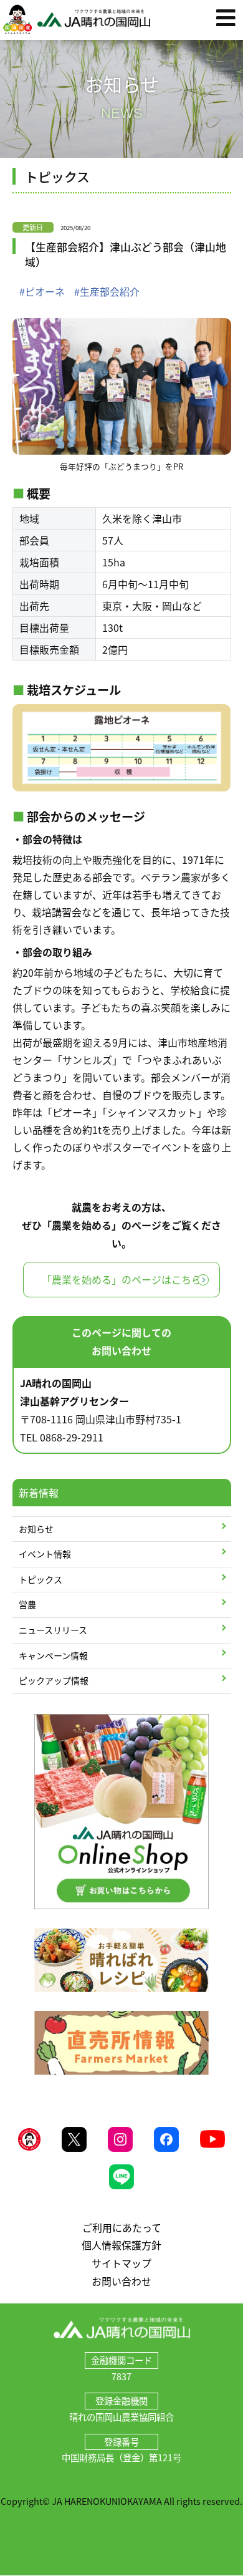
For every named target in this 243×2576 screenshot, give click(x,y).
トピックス (40, 1579)
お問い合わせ (121, 2281)
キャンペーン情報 (53, 1655)
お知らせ (36, 1529)
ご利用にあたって (122, 2227)
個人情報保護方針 (121, 2245)
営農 (27, 1604)
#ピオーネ (42, 291)
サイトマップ (121, 2263)
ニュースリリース (53, 1630)
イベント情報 (45, 1554)
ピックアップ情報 (54, 1680)
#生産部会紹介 (107, 291)
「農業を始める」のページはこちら (121, 1279)
